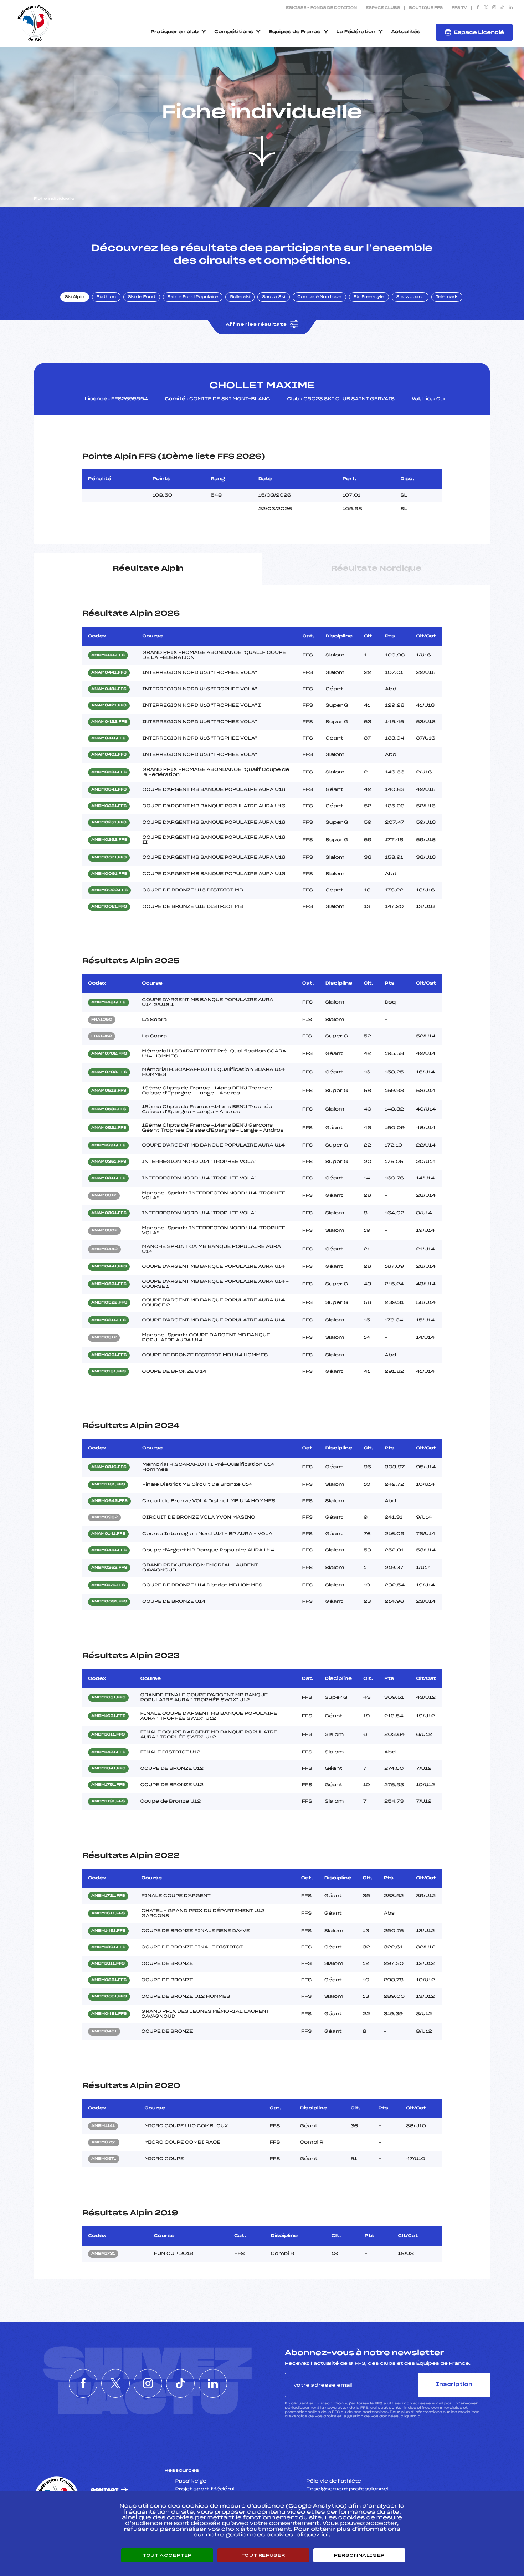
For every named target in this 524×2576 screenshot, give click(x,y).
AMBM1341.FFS (108, 1769)
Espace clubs (383, 8)
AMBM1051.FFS (108, 1145)
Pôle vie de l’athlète (334, 2481)
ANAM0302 (104, 1231)
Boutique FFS (426, 8)
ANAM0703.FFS (109, 1072)
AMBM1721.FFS (108, 1896)
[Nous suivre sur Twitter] (486, 8)
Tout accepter (167, 2555)
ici (419, 2416)
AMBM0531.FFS (109, 772)
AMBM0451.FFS (109, 1550)
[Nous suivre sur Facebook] (478, 8)
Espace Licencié (479, 33)
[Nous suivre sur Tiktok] (502, 8)
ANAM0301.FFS (109, 1213)
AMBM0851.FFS (109, 1980)
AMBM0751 (104, 2143)
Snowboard (410, 297)
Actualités (406, 32)
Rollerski (240, 297)
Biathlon (106, 297)
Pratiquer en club (175, 32)
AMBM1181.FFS (108, 1485)
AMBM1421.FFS (108, 1752)
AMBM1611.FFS (108, 1735)
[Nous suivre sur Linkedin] (511, 8)
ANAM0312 (104, 1196)
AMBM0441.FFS (109, 1267)
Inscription (454, 2385)
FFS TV (459, 8)
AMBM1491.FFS (108, 1931)
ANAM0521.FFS (109, 1128)
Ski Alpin (75, 297)
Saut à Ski (274, 297)
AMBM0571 (104, 2159)
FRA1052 (102, 1036)
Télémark (447, 297)
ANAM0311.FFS (108, 1178)
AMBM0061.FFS (109, 874)
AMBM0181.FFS (109, 1372)
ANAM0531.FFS (109, 1109)
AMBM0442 (104, 1249)
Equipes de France (295, 32)
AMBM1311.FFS (108, 1964)
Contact (105, 2490)
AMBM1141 (103, 2126)
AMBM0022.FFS (109, 890)
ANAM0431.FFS (109, 689)
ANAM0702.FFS (109, 1054)
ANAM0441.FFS (109, 673)
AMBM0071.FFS (109, 858)
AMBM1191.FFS (108, 1802)
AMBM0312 (104, 1338)
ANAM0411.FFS (108, 738)
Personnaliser (359, 2555)
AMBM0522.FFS (109, 1303)
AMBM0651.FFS (109, 1997)
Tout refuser (263, 2555)
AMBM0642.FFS (109, 1501)
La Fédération (356, 32)
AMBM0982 (104, 1518)
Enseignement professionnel (347, 2489)
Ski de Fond (142, 297)
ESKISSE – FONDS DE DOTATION (321, 8)
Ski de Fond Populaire (193, 297)
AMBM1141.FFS (108, 655)
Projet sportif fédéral (205, 2489)
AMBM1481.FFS (109, 1002)
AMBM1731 (103, 2254)
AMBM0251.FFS (109, 823)
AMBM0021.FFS (109, 907)
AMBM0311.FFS (109, 1320)
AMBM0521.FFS (109, 1284)
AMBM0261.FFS (109, 1355)
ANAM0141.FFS (108, 1534)
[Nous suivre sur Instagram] (494, 8)
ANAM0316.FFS (109, 1467)
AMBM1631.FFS (108, 1698)
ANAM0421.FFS (109, 706)
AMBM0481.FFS (109, 2014)
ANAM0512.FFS (109, 1091)
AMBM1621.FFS (108, 1716)
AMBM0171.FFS (108, 1585)
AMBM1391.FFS (108, 1947)
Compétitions (234, 32)
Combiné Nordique (319, 297)
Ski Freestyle (369, 297)
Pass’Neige (191, 2481)
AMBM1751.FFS (108, 1785)
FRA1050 (102, 1020)
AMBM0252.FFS (109, 840)
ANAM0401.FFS (109, 755)
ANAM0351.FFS (109, 1162)
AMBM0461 (104, 2032)
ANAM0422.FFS (109, 722)
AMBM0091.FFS (109, 1602)
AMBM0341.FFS (109, 790)
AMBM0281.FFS (109, 806)
